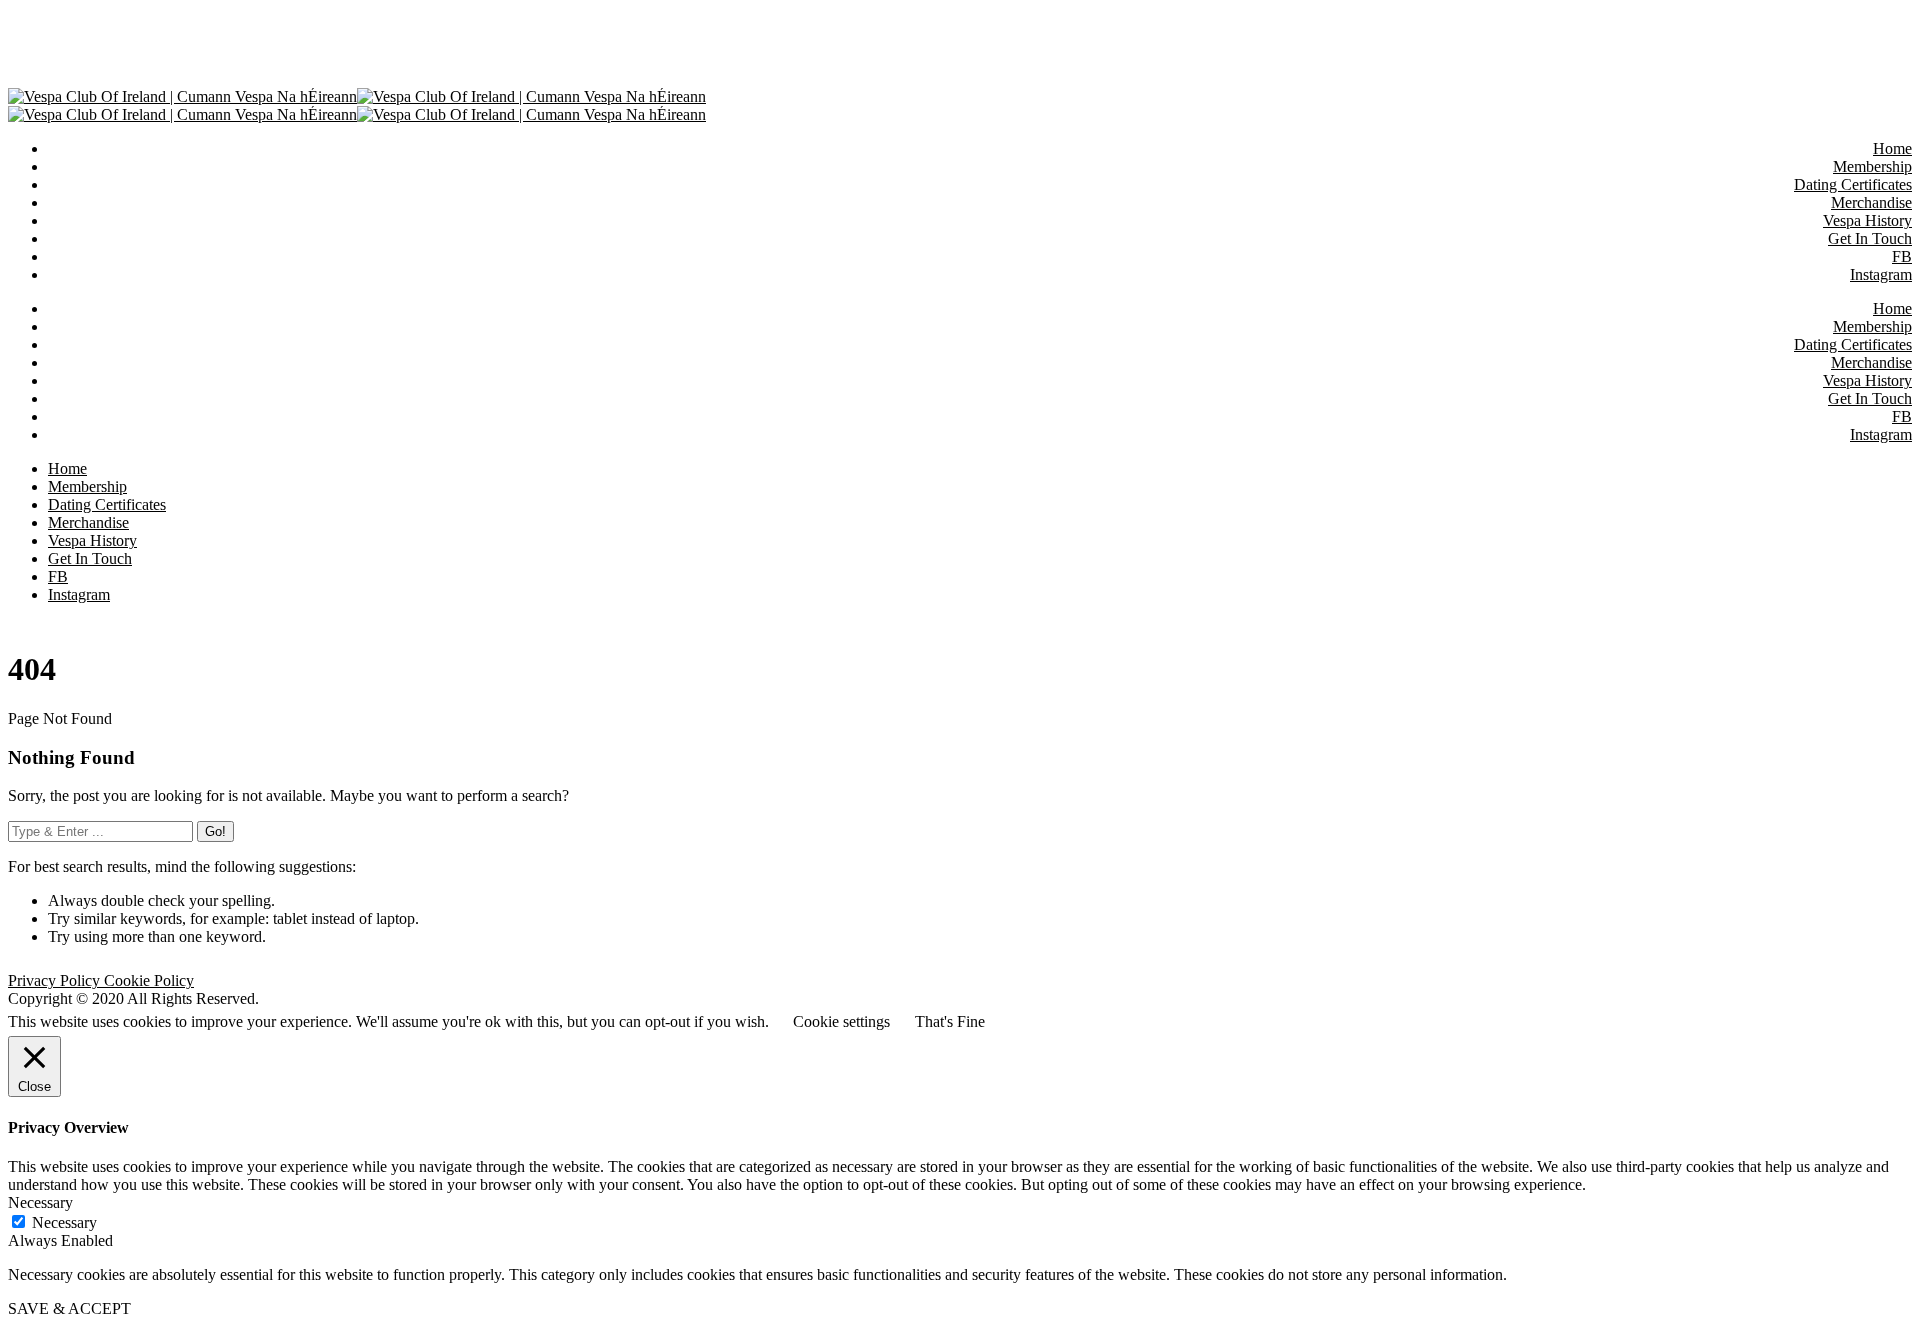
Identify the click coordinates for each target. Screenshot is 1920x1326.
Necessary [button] (40, 1202)
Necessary (64, 1222)
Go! (215, 831)
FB (1902, 416)
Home (1892, 308)
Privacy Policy (56, 980)
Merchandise (1871, 362)
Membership (1872, 326)
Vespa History (1867, 380)
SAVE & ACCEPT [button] (69, 1308)
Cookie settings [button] (841, 1021)
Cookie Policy (149, 980)
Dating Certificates (1853, 344)
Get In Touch (1870, 398)
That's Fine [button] (950, 1021)
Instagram (1881, 434)
